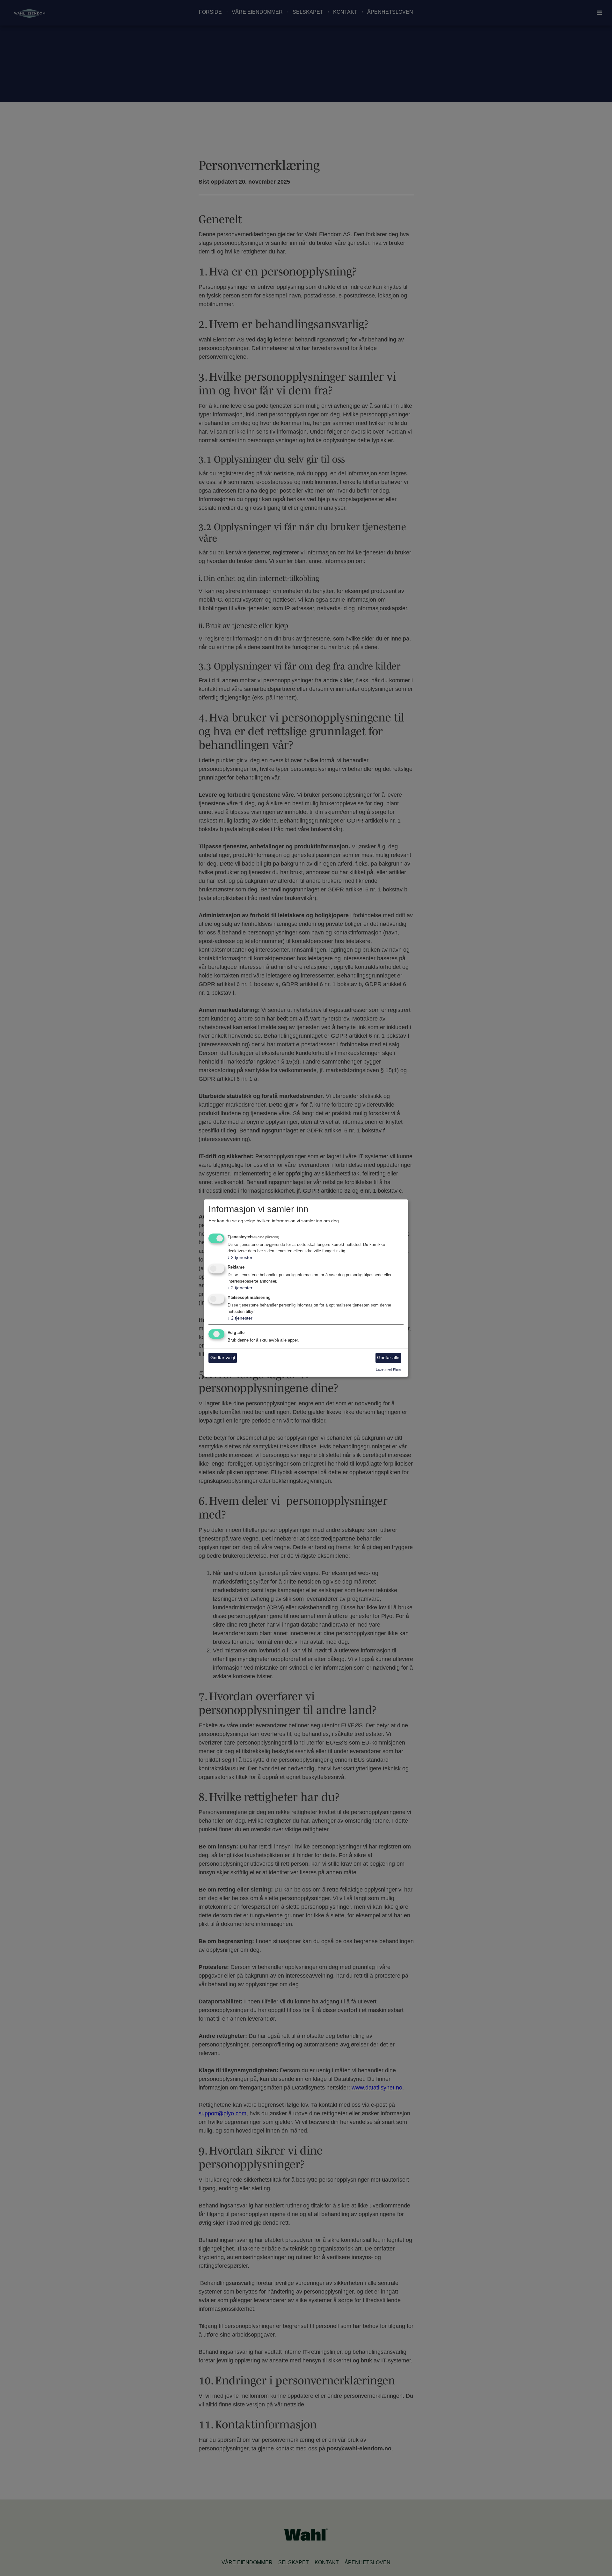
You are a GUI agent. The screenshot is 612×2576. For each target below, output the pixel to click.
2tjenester (240, 1258)
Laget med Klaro (388, 1369)
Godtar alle (388, 1358)
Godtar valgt (223, 1358)
